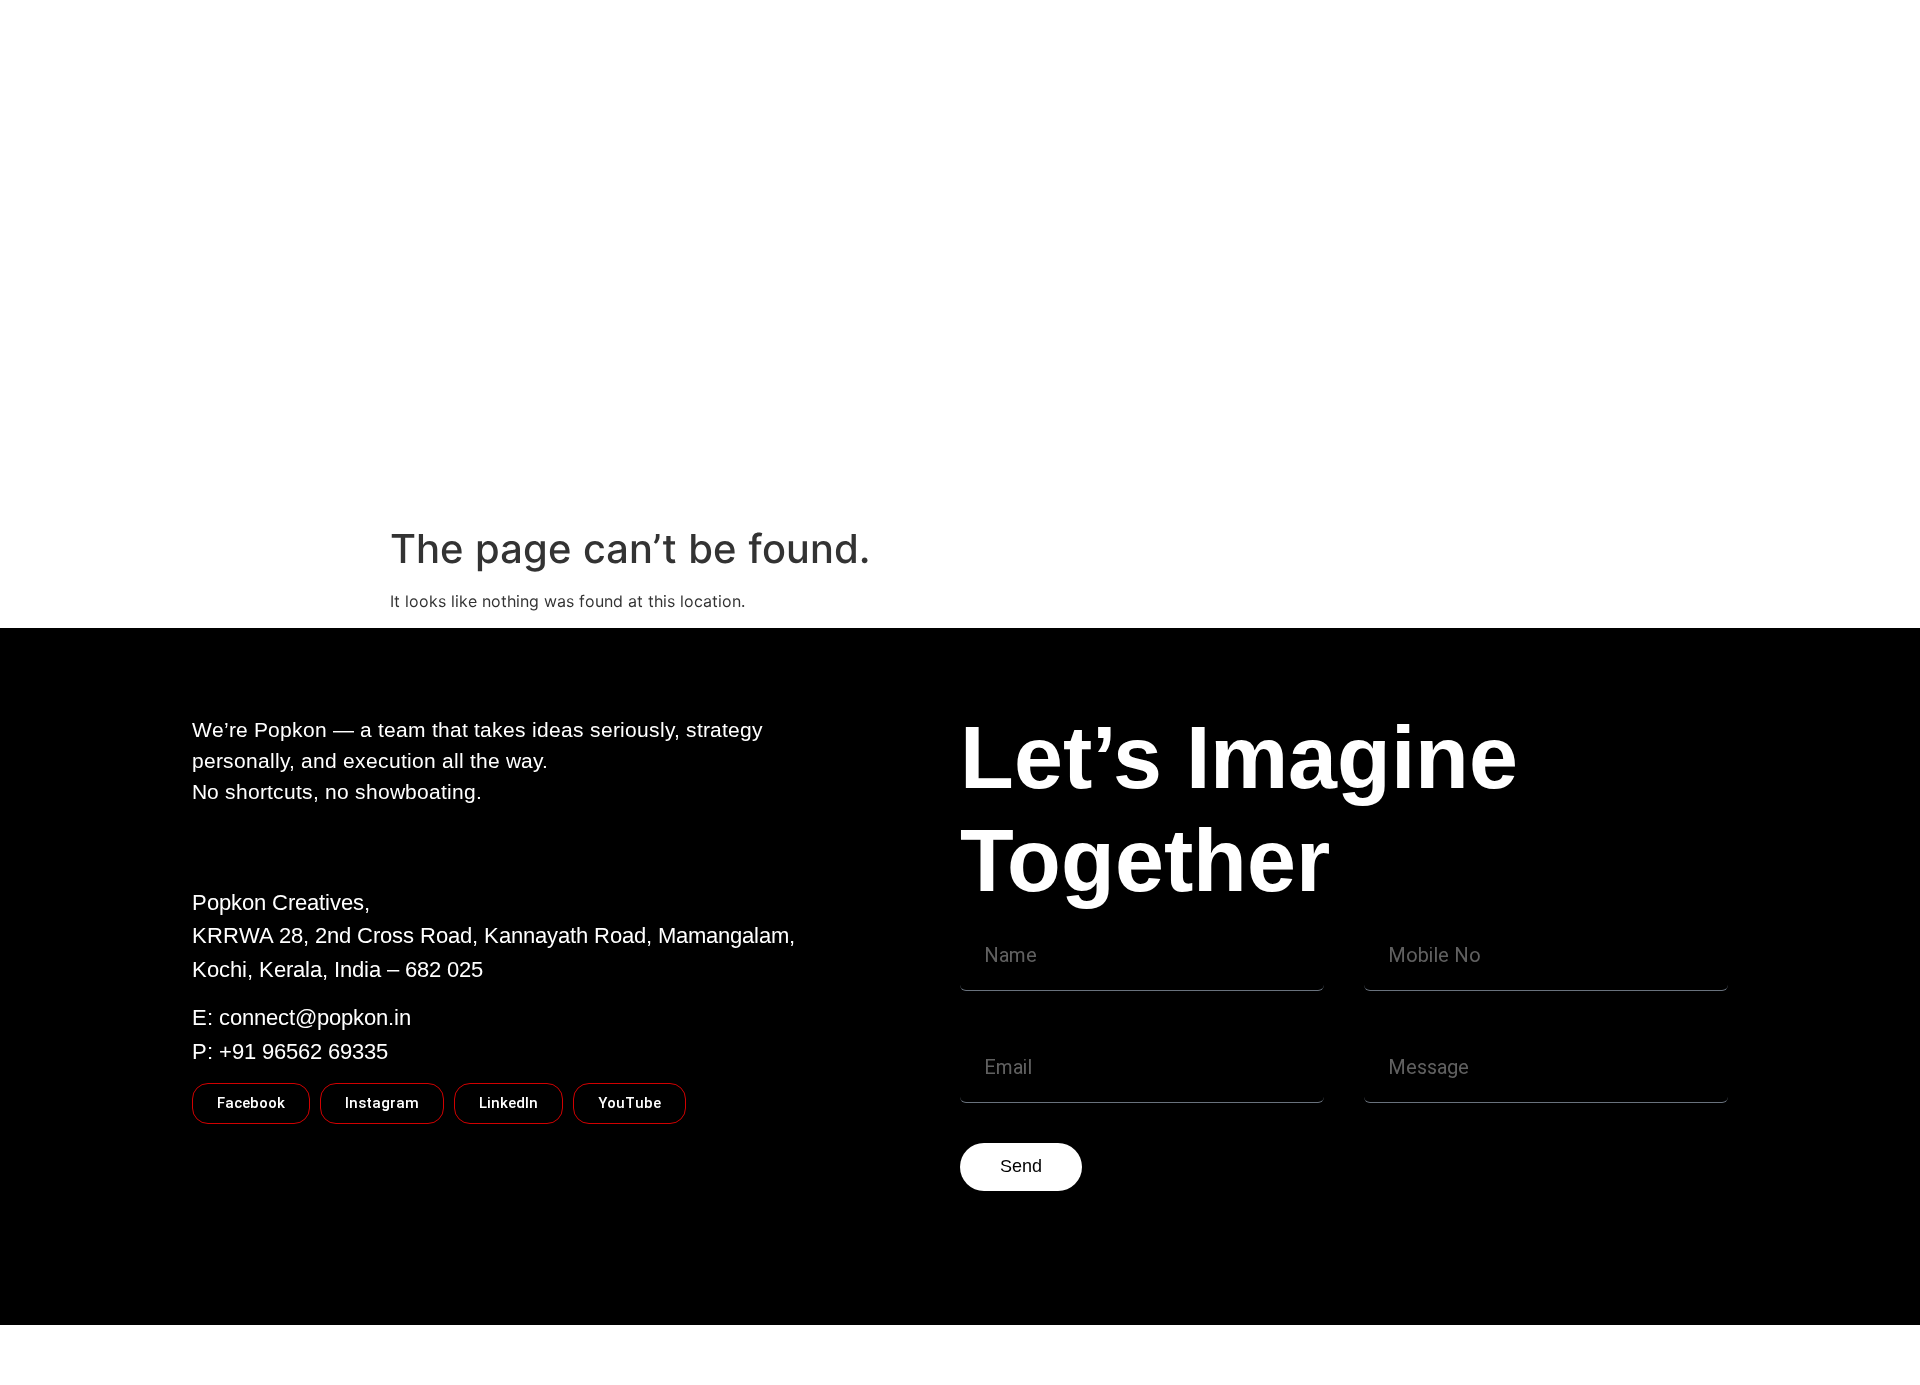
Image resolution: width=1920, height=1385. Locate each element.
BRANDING (1327, 441)
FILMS (1233, 441)
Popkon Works (834, 441)
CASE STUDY (698, 441)
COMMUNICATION (989, 441)
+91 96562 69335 (303, 1051)
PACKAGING (1134, 441)
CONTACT (578, 441)
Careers (434, 481)
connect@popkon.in (315, 1017)
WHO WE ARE (457, 441)
